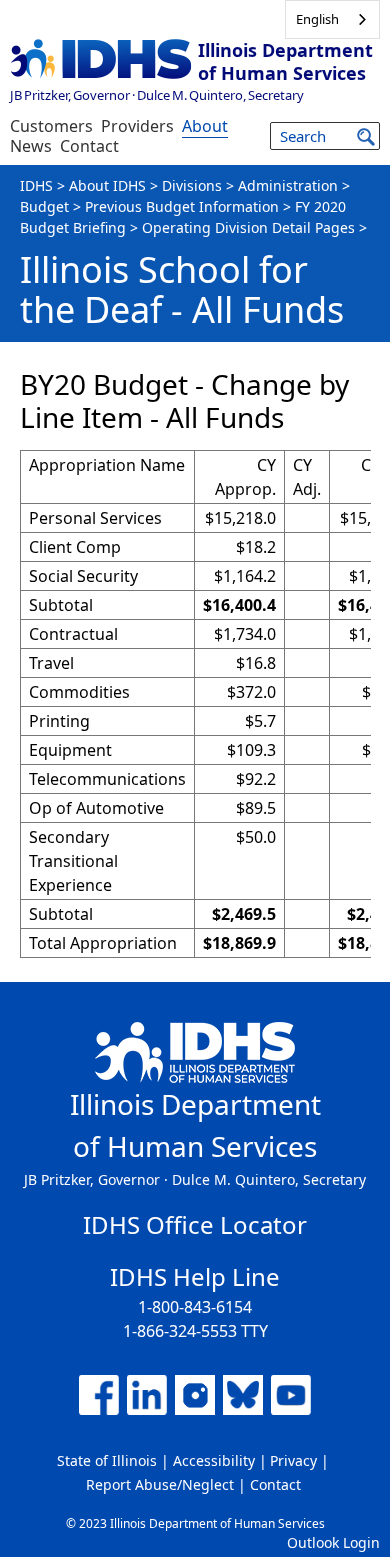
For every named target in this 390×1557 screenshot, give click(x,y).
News (31, 146)
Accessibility (214, 1460)
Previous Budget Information (182, 206)
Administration (288, 185)
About (205, 126)
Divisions (192, 185)
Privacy (293, 1460)
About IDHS (107, 185)
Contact (89, 146)
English (317, 19)
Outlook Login (333, 1542)
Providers (137, 126)
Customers (51, 126)
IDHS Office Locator (195, 1224)
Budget (44, 206)
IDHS (36, 185)
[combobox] (332, 19)
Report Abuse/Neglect (160, 1484)
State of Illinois (107, 1460)
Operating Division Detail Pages (248, 227)
